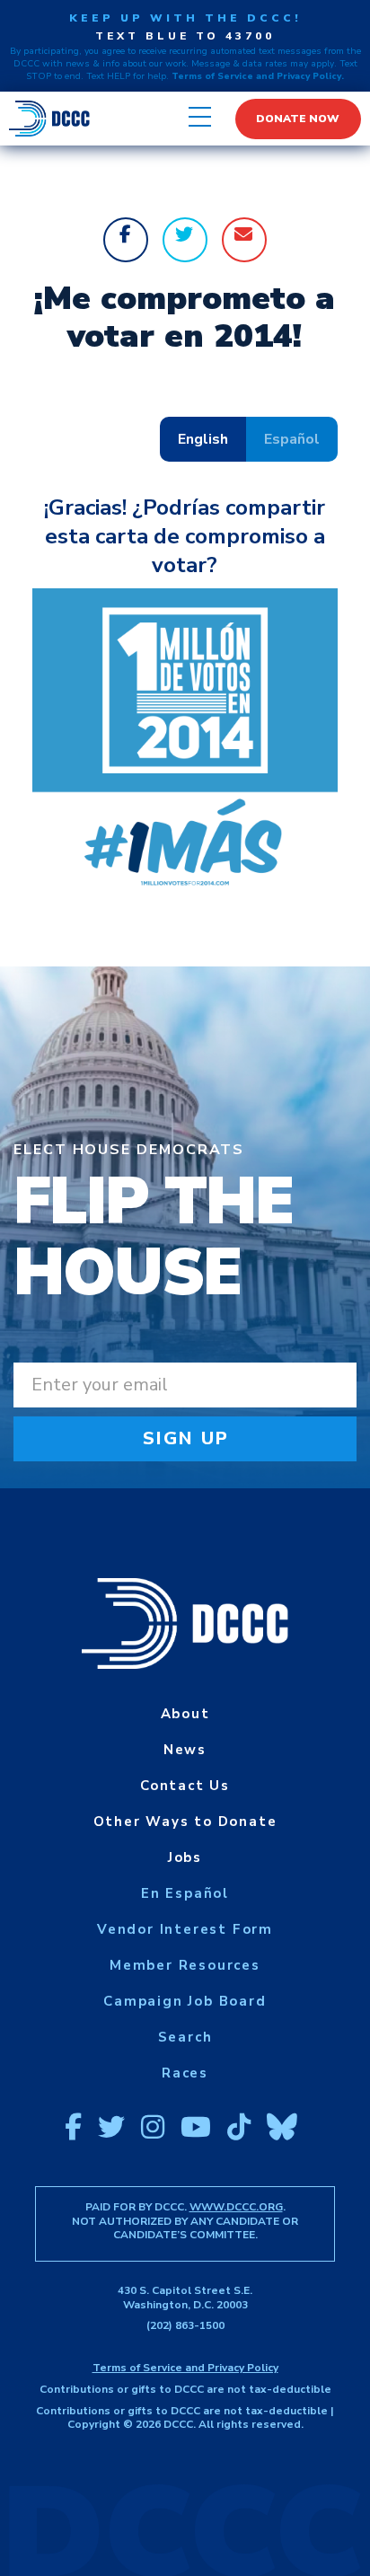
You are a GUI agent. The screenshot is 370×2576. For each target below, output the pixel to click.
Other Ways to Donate (185, 1822)
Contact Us (185, 1786)
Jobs (185, 1857)
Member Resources (185, 1965)
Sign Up (186, 1438)
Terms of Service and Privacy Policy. (258, 76)
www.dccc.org (236, 2207)
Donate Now (298, 119)
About (185, 1714)
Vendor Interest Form (185, 1929)
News (185, 1750)
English (203, 439)
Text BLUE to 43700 (185, 36)
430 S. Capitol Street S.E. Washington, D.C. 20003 (185, 2298)
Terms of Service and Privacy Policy (185, 2368)
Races (185, 2073)
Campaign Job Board (185, 2001)
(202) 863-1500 (185, 2325)
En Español (185, 1893)
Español (292, 439)
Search (185, 2037)
